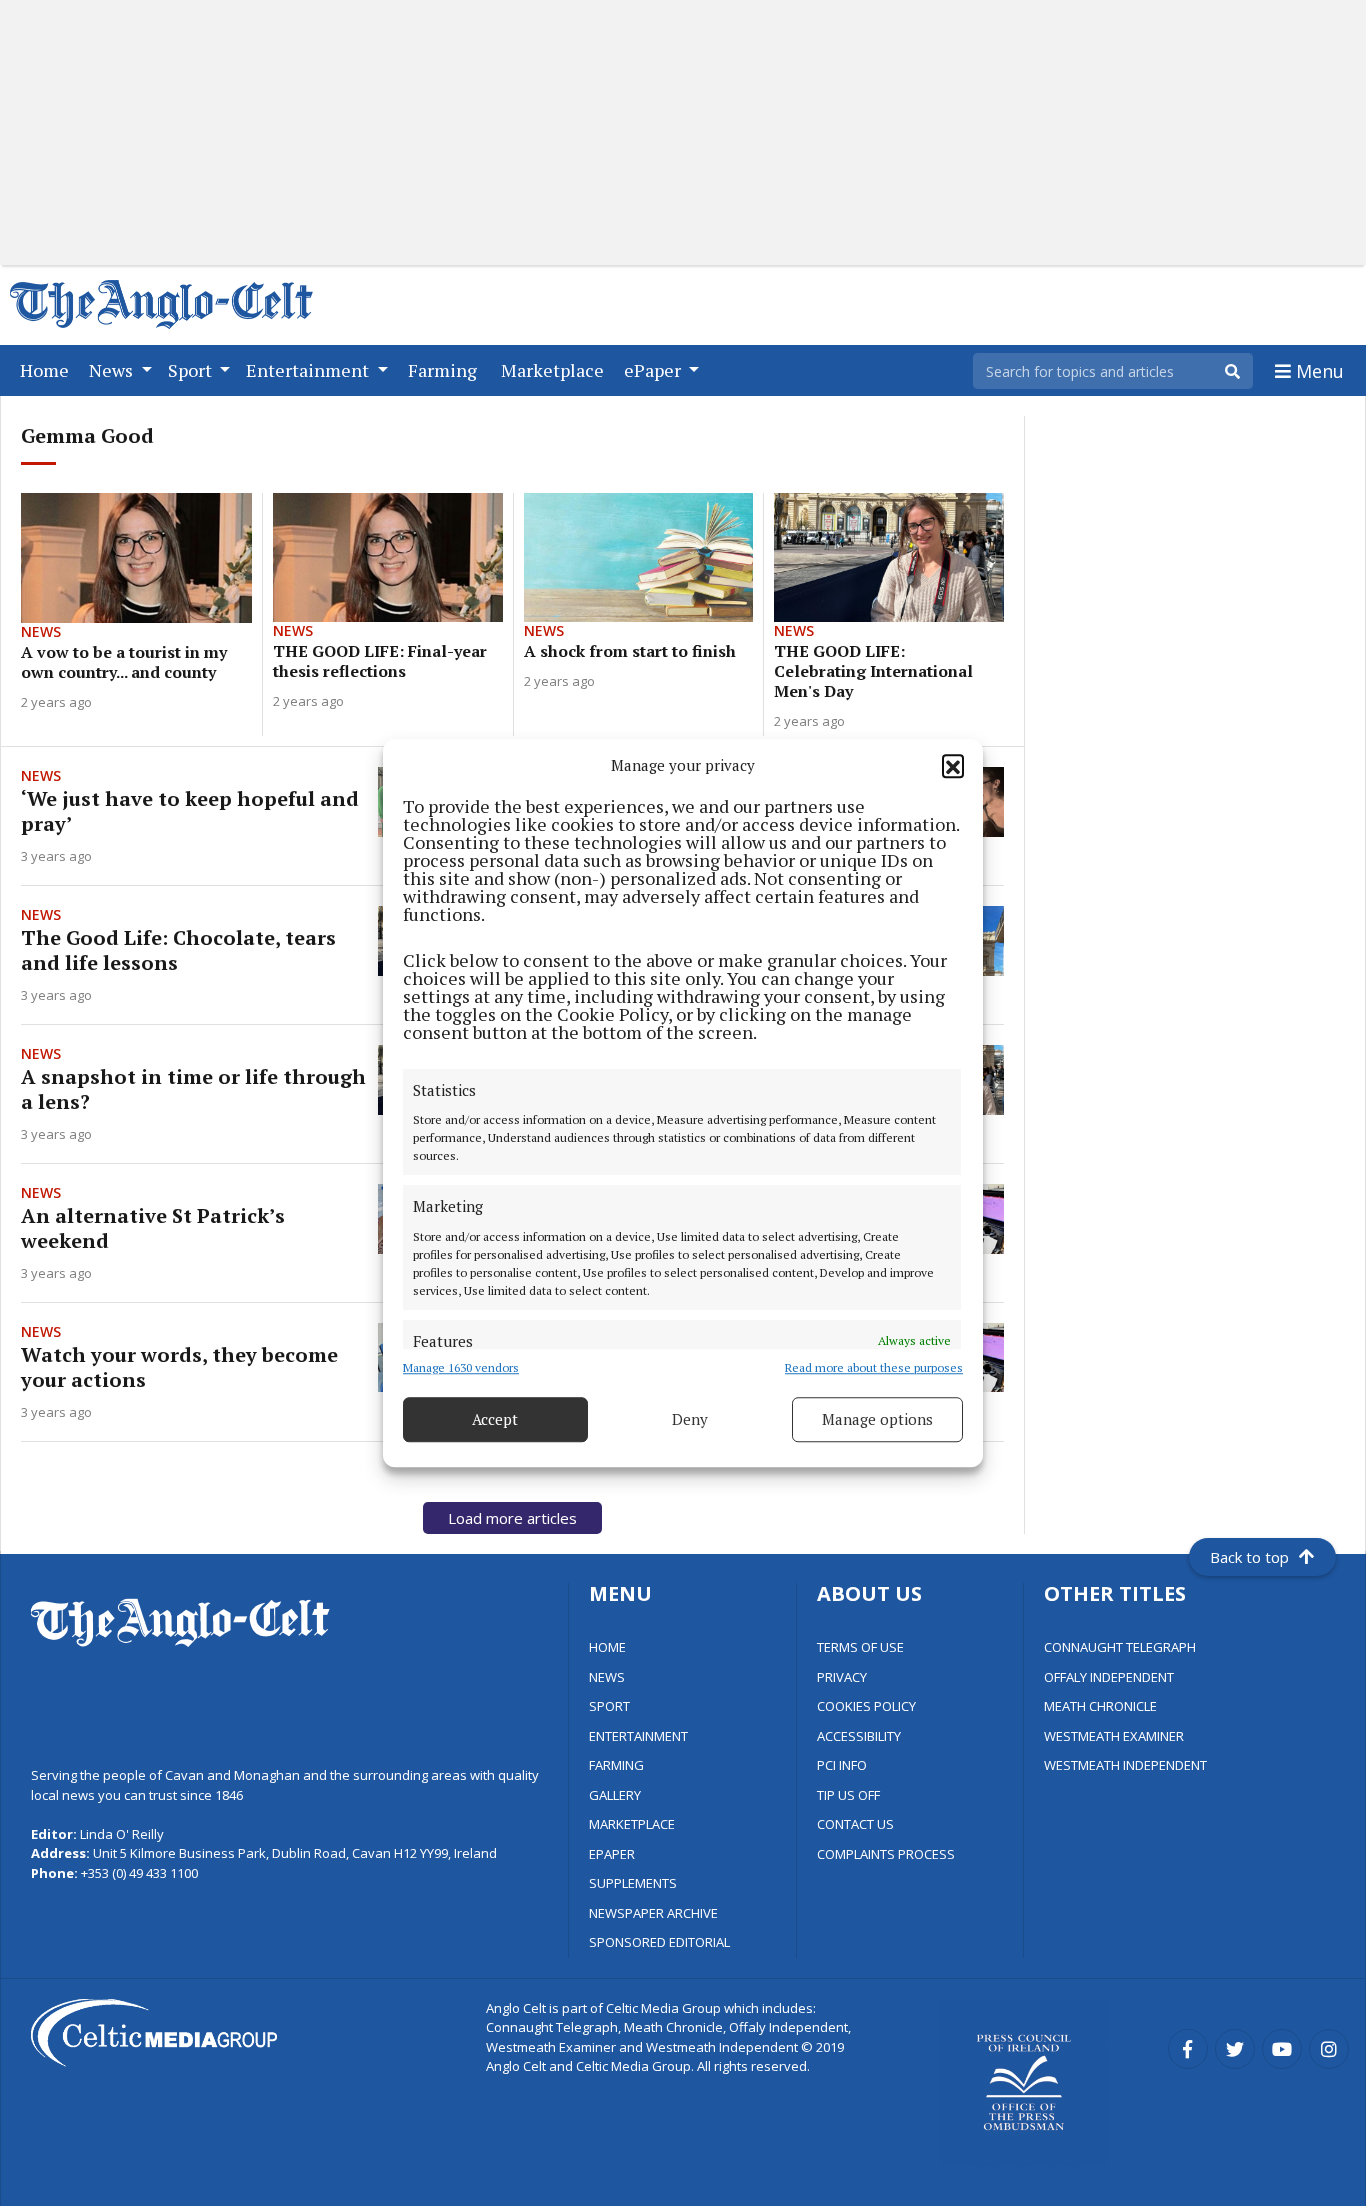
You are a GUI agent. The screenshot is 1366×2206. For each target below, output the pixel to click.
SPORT (609, 1706)
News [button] (113, 370)
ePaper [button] (654, 370)
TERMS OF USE (860, 1647)
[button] (953, 766)
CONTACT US (855, 1824)
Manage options (877, 1419)
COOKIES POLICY (866, 1706)
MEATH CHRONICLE (1100, 1706)
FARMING (616, 1765)
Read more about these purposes (874, 1367)
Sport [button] (192, 370)
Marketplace (556, 369)
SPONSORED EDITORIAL (659, 1942)
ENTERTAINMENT (638, 1736)
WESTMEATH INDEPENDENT (1125, 1765)
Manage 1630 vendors (461, 1367)
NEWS (607, 1677)
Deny (690, 1419)
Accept (495, 1419)
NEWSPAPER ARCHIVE (653, 1913)
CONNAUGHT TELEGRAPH (1120, 1647)
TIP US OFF (848, 1795)
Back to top (1249, 1557)
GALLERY (615, 1795)
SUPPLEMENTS (633, 1883)
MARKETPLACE (632, 1824)
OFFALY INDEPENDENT (1109, 1677)
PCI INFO (842, 1765)
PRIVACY (842, 1677)
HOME (607, 1647)
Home (48, 369)
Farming (446, 369)
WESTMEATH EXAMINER (1114, 1736)
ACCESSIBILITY (859, 1736)
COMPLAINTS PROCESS (886, 1854)
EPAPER (612, 1854)
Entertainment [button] (309, 370)
